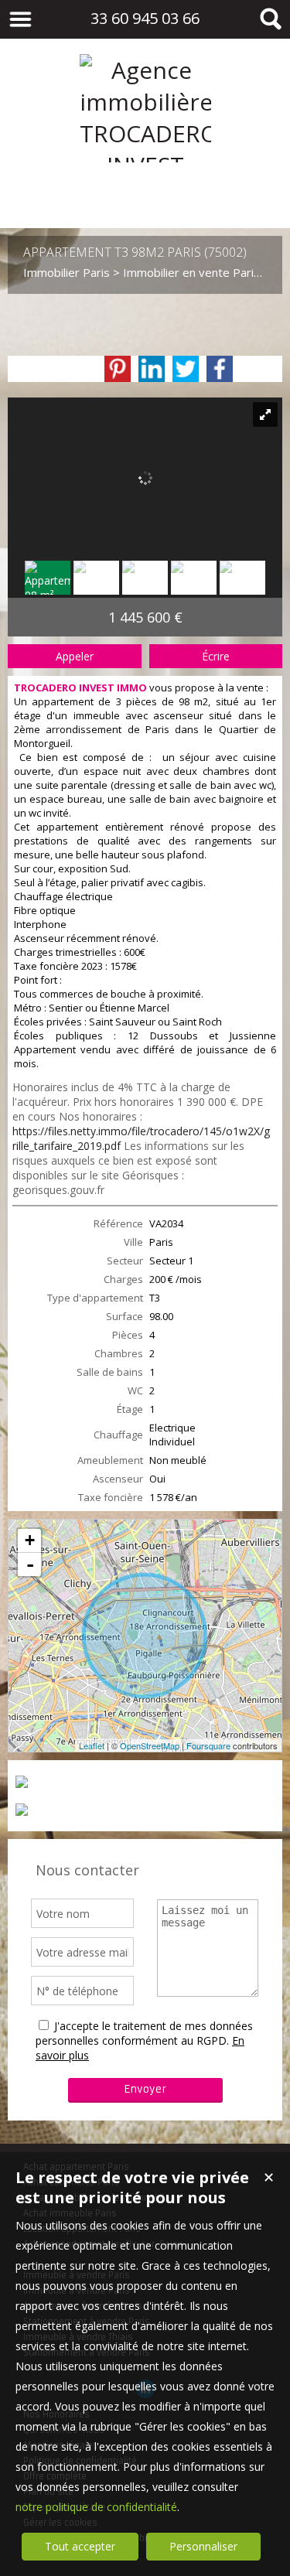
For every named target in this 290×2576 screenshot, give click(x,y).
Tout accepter (80, 2546)
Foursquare (208, 1745)
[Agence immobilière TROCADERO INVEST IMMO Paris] (145, 197)
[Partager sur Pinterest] (118, 369)
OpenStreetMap (150, 1745)
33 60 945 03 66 (145, 18)
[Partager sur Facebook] (220, 369)
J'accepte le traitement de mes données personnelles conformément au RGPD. (144, 2033)
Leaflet (92, 1745)
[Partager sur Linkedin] (152, 369)
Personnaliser (203, 2546)
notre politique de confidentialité (96, 2507)
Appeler (75, 656)
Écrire (216, 656)
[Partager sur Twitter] (186, 369)
